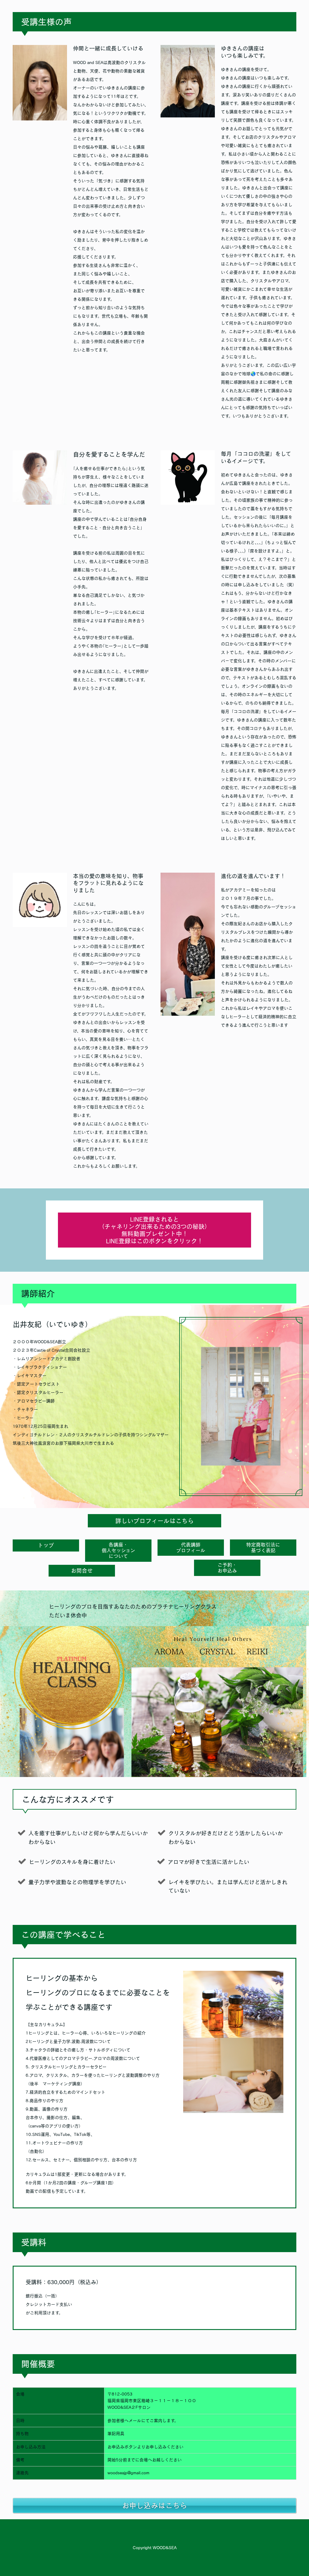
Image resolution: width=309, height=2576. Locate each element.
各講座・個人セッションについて (118, 1550)
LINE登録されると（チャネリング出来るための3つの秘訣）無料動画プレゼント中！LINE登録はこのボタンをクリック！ (154, 1230)
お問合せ (82, 1571)
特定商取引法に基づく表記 (263, 1547)
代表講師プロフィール (191, 1547)
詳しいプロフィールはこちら (154, 1521)
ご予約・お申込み (227, 1568)
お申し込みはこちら (154, 2505)
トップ (46, 1545)
